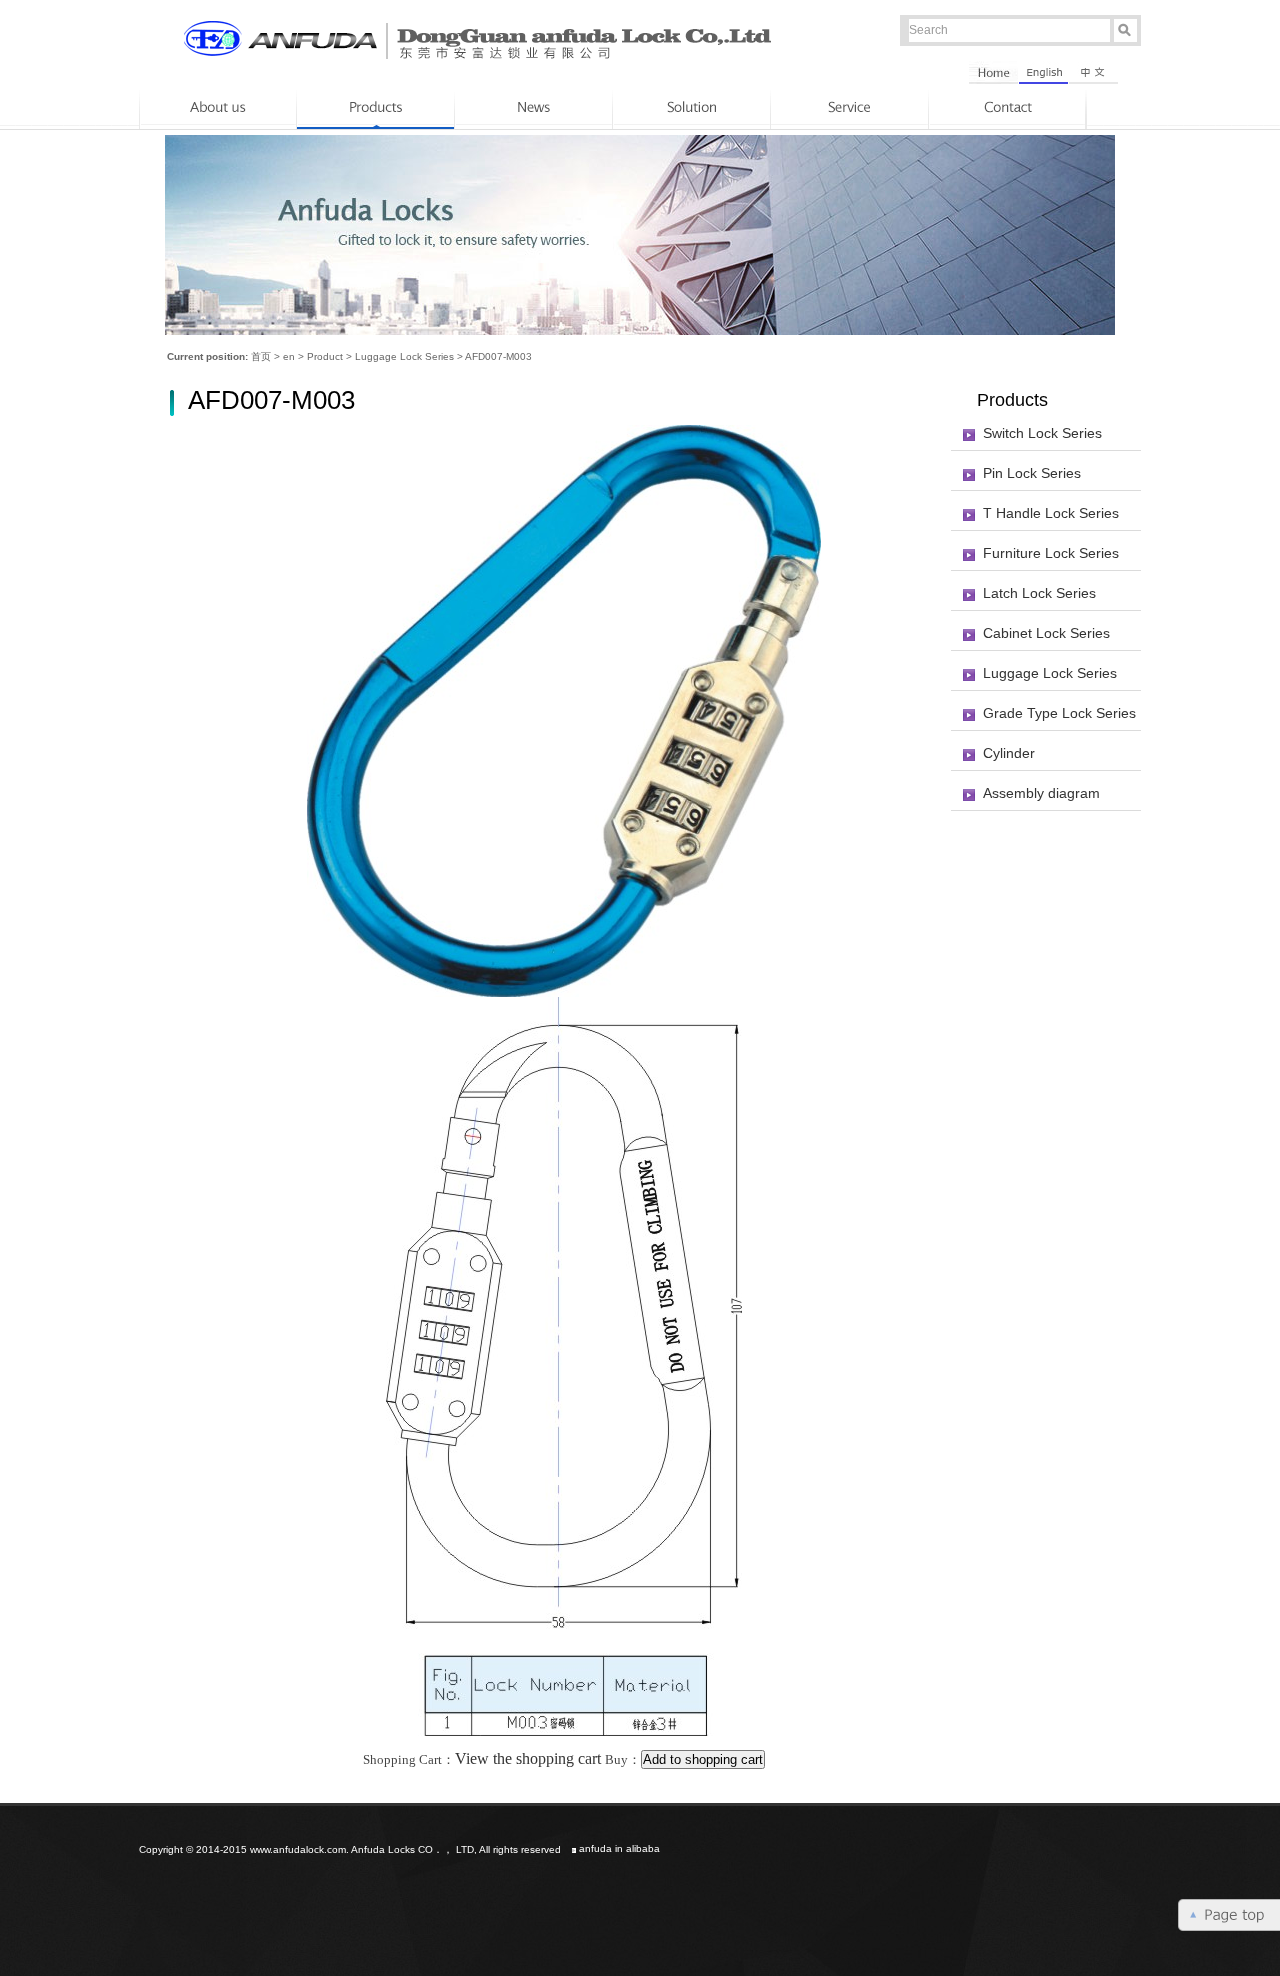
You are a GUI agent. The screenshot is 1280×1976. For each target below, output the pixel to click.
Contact (1008, 110)
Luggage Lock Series (404, 356)
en (289, 356)
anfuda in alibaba (619, 1848)
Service (850, 110)
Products (376, 110)
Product (325, 356)
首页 (261, 356)
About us (218, 96)
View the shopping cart (528, 1758)
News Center (534, 110)
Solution (692, 110)
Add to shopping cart (703, 1759)
